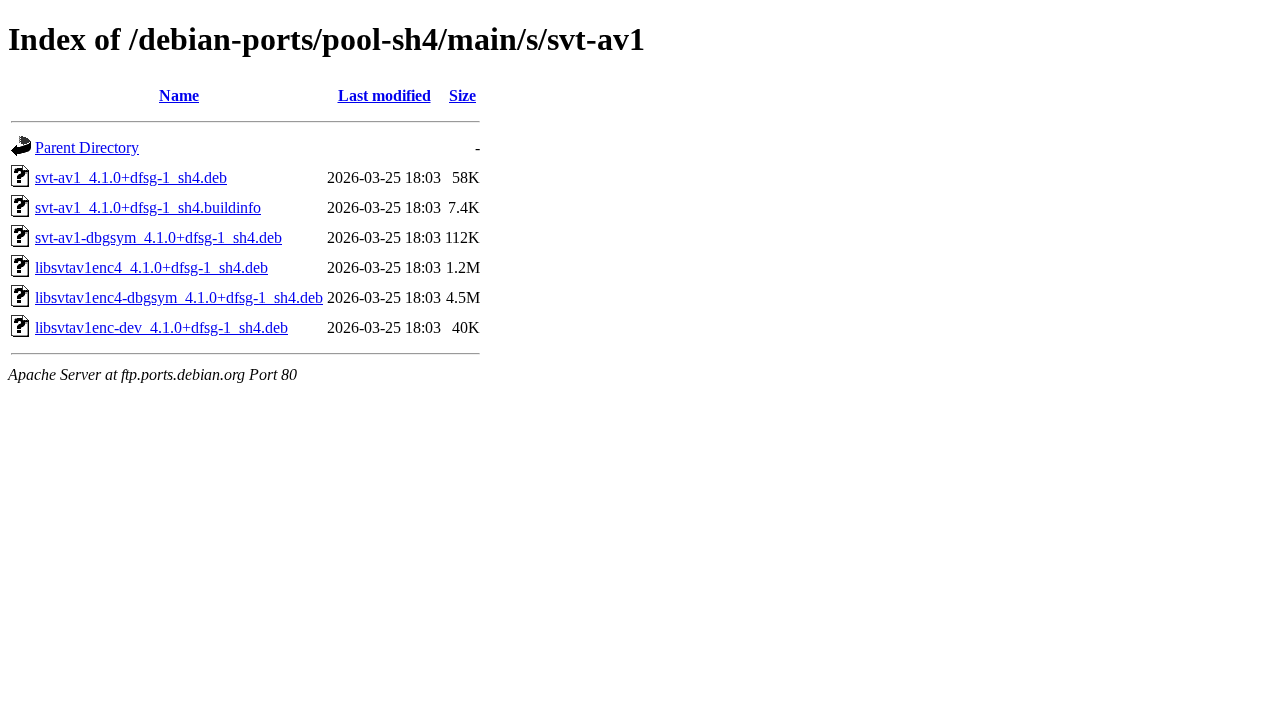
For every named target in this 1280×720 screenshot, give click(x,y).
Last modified (384, 95)
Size (462, 95)
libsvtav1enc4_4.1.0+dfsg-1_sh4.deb (151, 267)
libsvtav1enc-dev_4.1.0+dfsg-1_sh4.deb (161, 327)
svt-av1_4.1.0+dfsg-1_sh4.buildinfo (148, 207)
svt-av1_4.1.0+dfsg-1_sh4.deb (131, 177)
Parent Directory (87, 147)
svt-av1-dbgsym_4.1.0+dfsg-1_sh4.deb (158, 237)
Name (179, 95)
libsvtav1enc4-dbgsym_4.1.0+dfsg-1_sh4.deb (179, 297)
